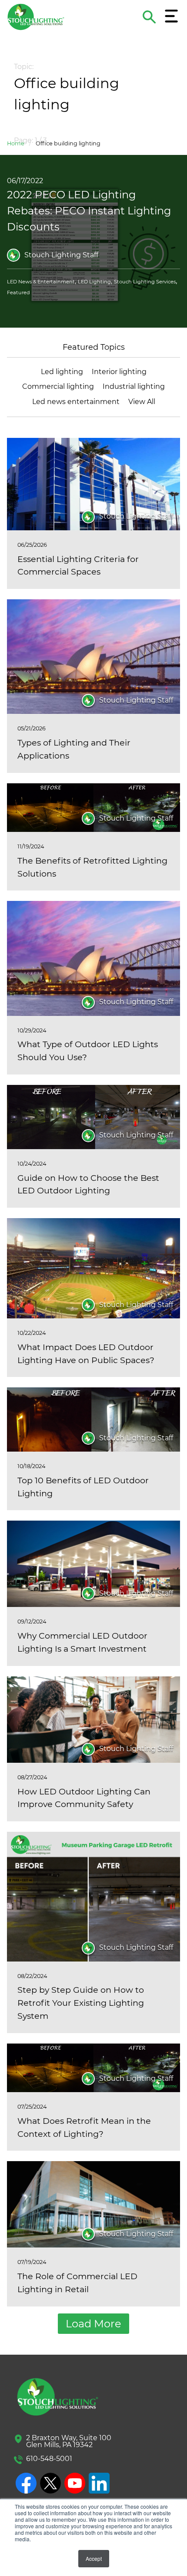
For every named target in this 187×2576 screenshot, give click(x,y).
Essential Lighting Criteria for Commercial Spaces (78, 565)
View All (142, 402)
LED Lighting (94, 282)
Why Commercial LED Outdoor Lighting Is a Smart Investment (82, 1642)
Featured (18, 292)
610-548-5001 (49, 2459)
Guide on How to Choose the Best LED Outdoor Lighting (88, 1184)
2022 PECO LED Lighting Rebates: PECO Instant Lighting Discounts (89, 211)
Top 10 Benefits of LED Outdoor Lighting (83, 1487)
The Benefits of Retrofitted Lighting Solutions (92, 867)
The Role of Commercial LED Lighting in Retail (77, 2283)
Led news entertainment (76, 402)
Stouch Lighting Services (145, 282)
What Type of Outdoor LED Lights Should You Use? (88, 1051)
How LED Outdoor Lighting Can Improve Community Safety (84, 1798)
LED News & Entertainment (41, 282)
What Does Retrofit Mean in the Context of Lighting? (84, 2127)
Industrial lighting (134, 386)
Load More (93, 2324)
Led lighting (62, 372)
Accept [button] (94, 2558)
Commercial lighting (58, 386)
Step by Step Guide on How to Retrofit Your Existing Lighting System (81, 2003)
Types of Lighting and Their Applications (74, 749)
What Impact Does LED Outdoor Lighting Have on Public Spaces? (86, 1354)
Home (16, 143)
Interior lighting (119, 372)
